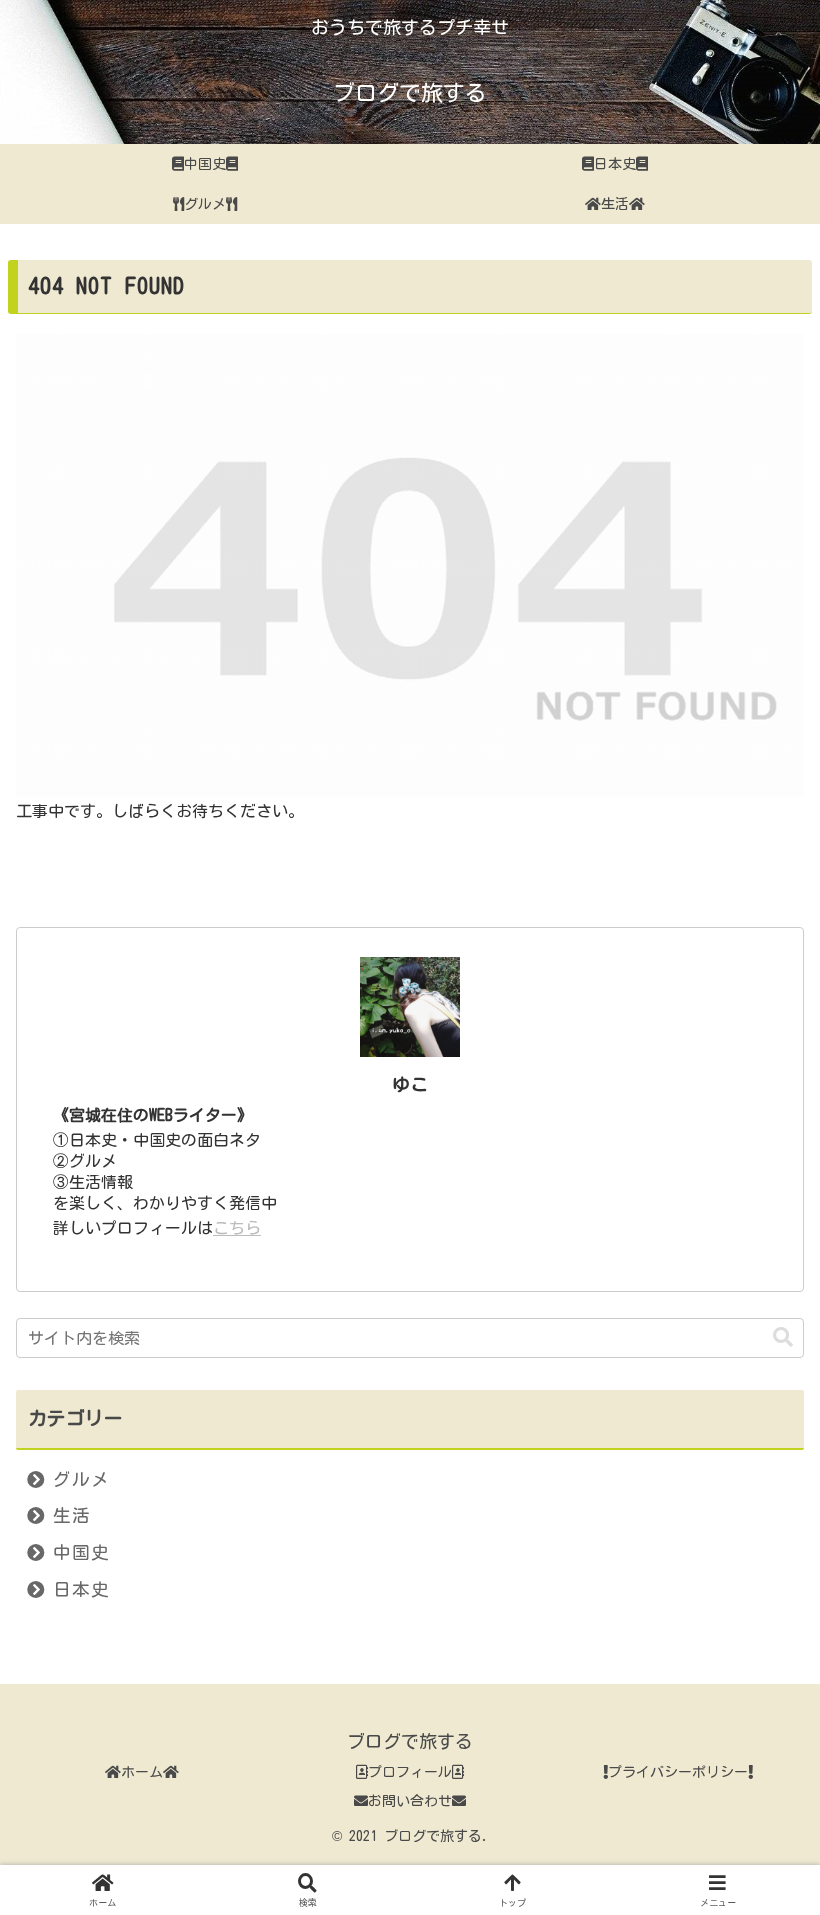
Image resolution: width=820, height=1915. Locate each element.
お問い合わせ (410, 1801)
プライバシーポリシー (678, 1772)
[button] (783, 1337)
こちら (237, 1228)
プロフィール (410, 1772)
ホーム (142, 1772)
